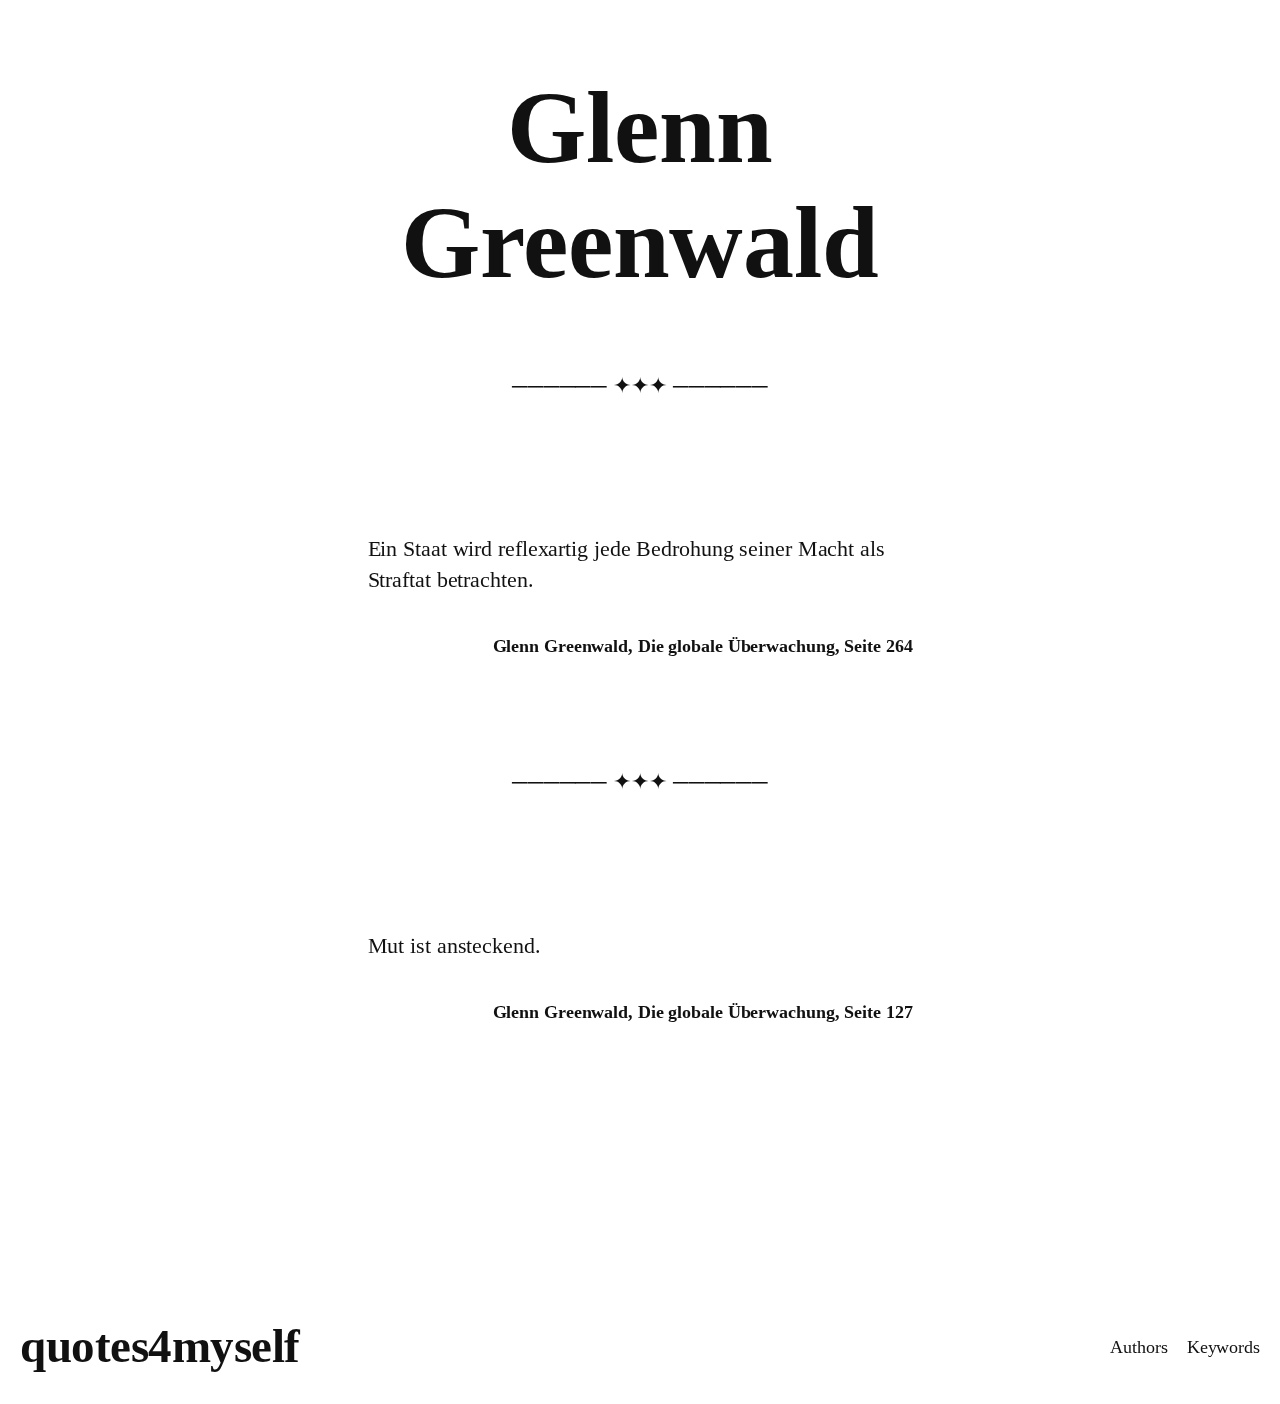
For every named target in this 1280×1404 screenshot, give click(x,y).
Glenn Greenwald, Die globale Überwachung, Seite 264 (703, 646)
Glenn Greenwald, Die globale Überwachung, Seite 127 (703, 1012)
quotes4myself (160, 1346)
